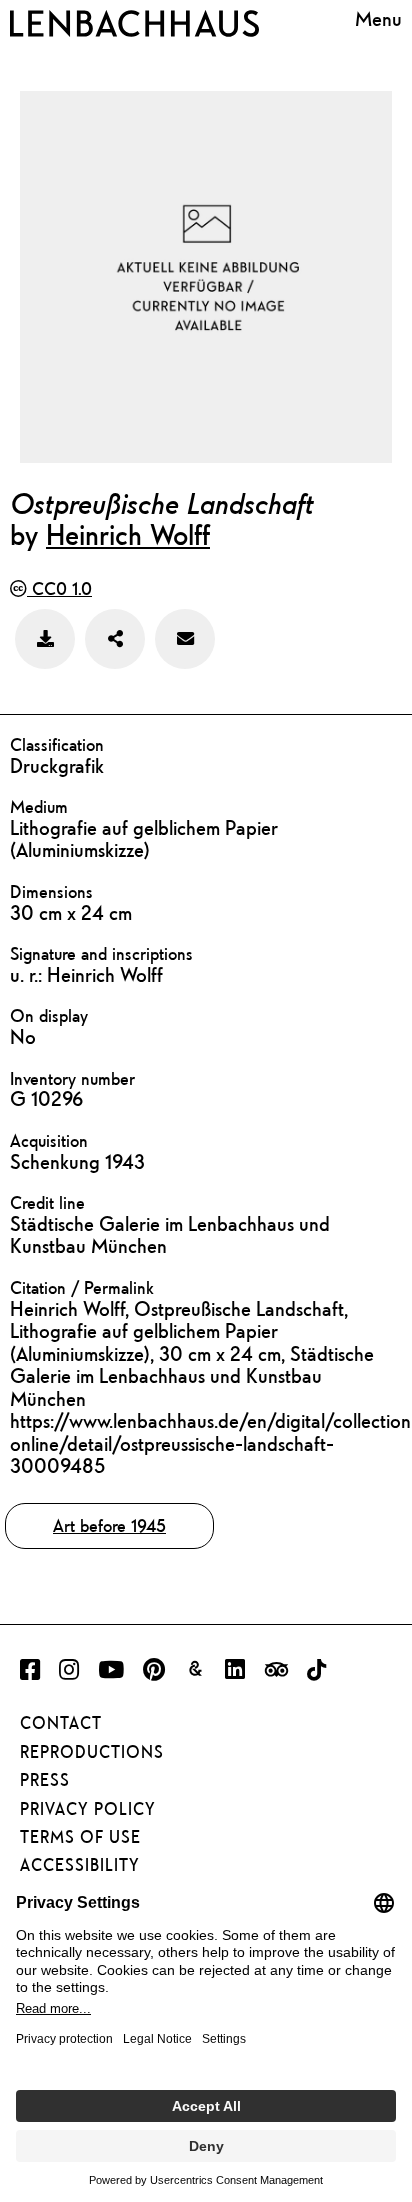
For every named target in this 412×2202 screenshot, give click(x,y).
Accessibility (80, 1865)
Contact (61, 1723)
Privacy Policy (88, 1809)
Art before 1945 (109, 1525)
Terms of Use (80, 1837)
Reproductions (92, 1752)
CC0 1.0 (59, 588)
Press (45, 1780)
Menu (378, 20)
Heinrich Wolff (128, 534)
